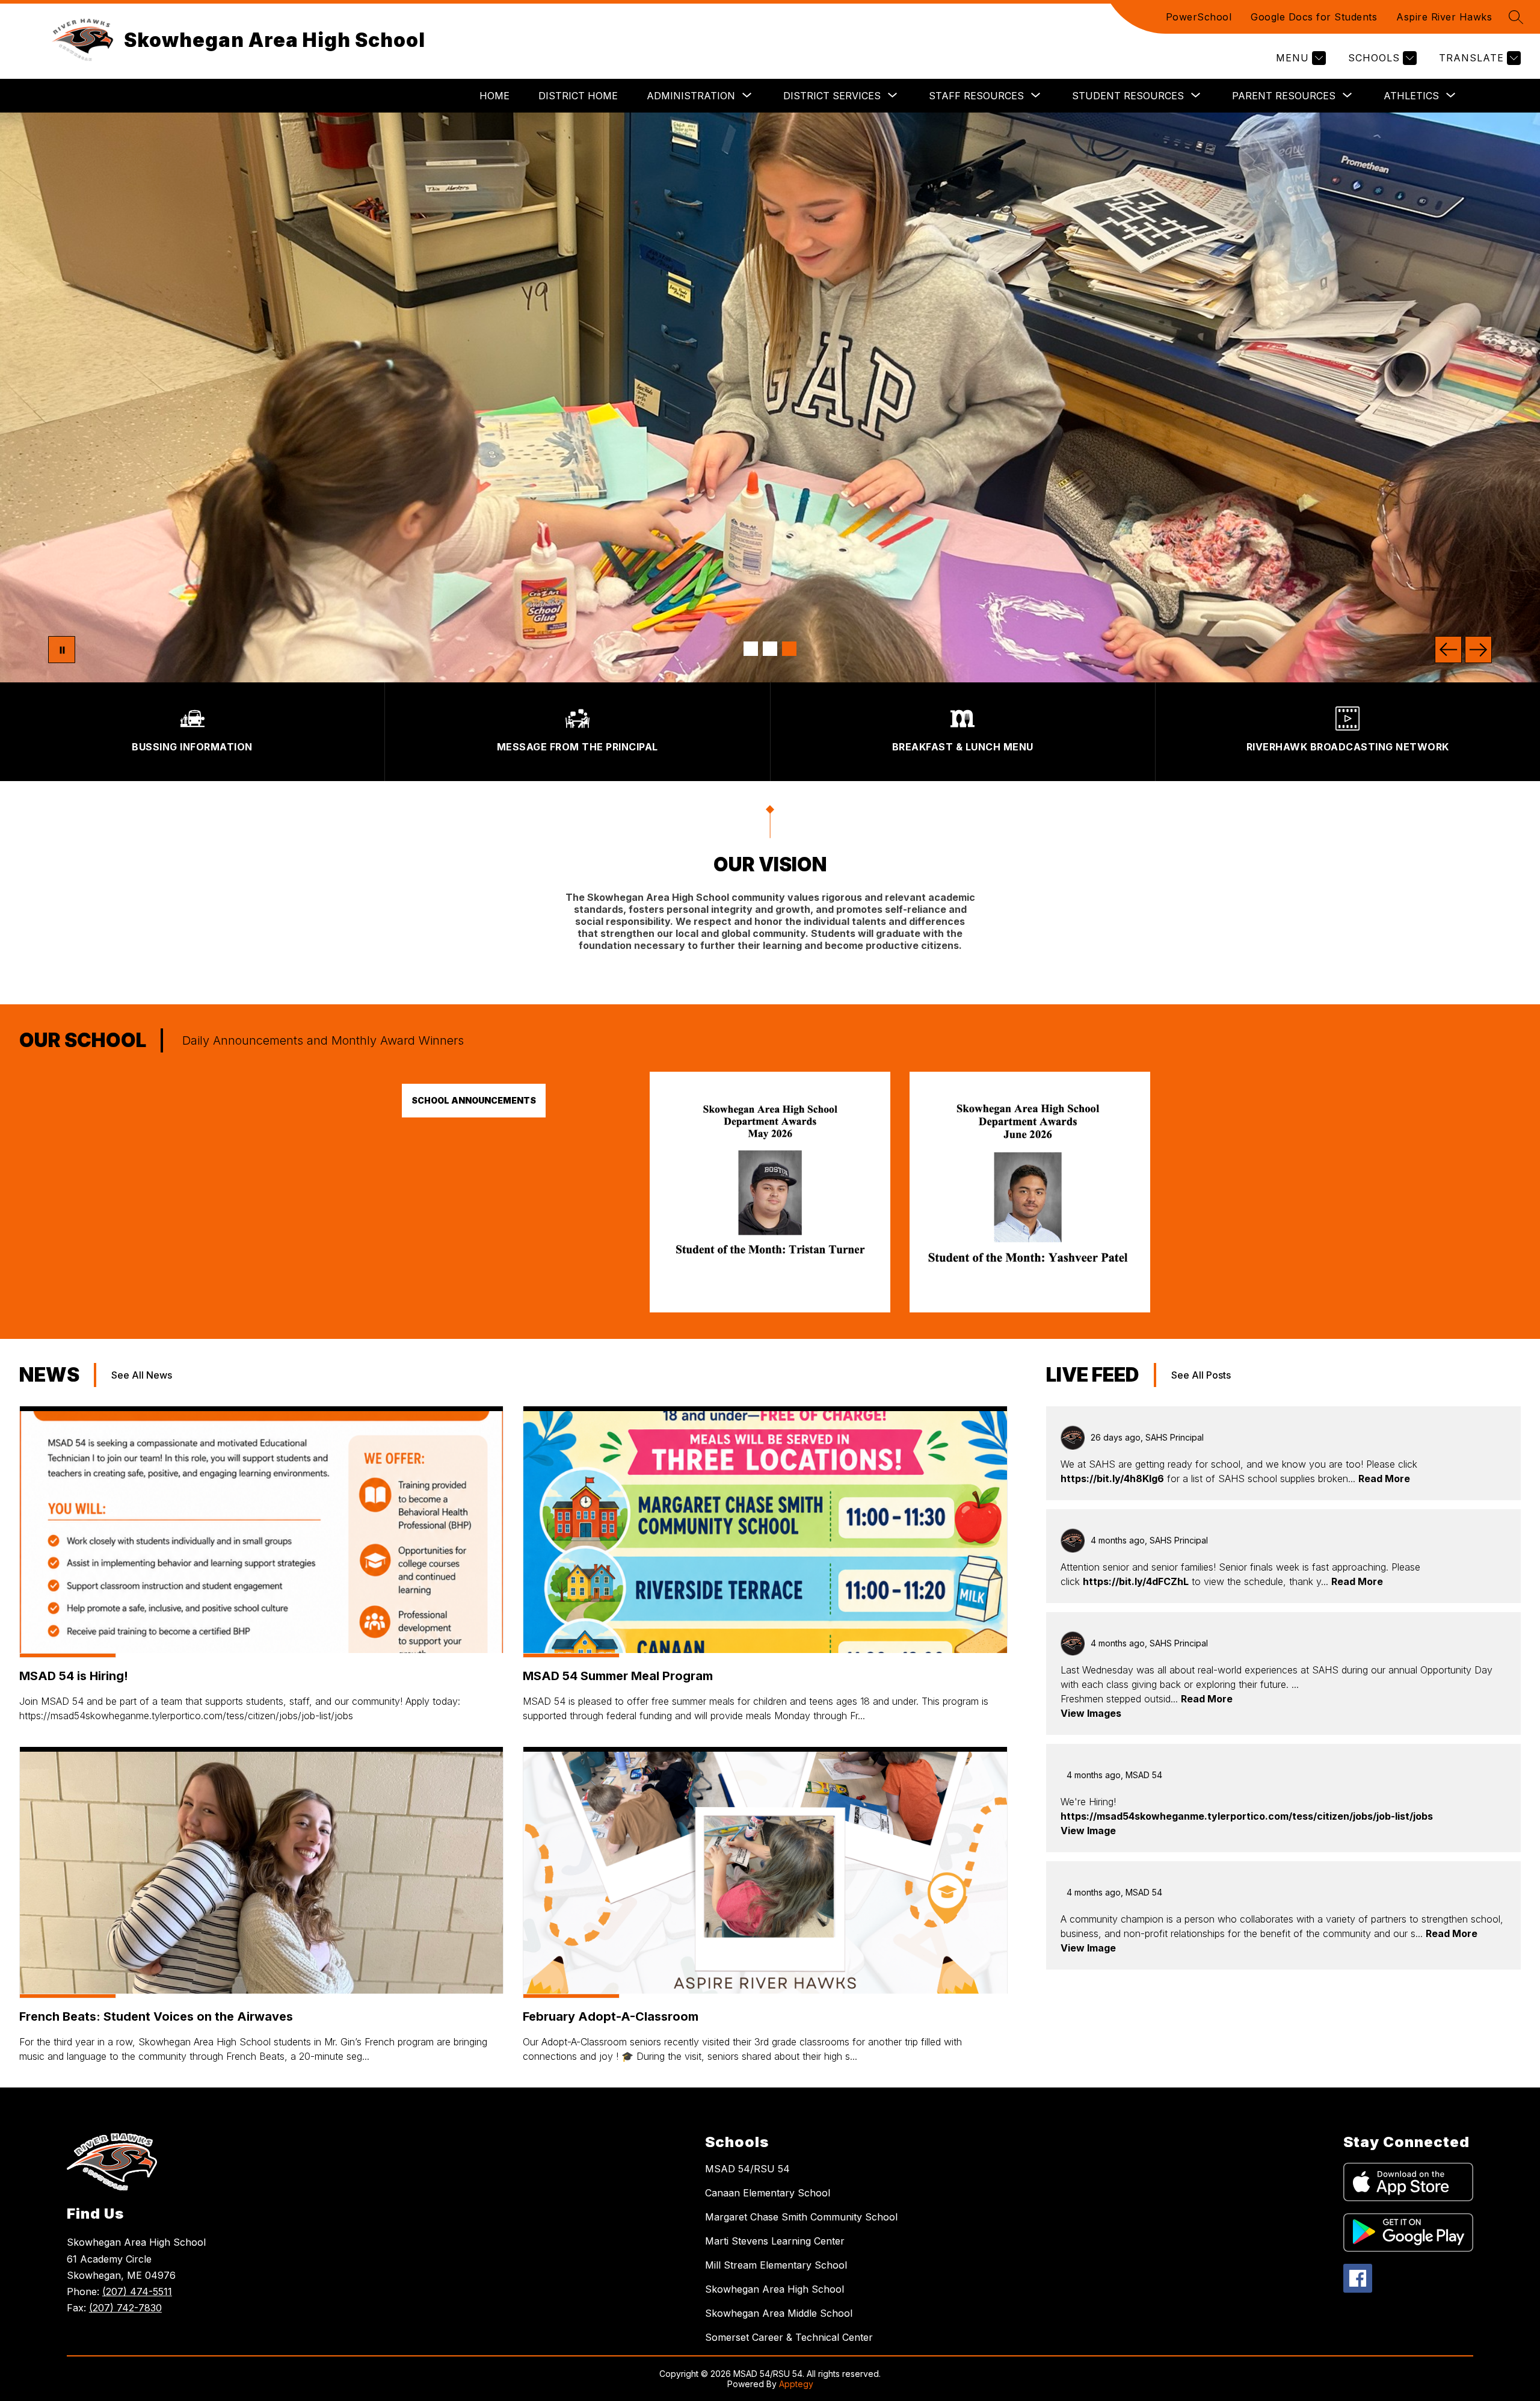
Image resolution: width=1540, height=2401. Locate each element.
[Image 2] (770, 649)
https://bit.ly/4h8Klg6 (1112, 1479)
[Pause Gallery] (62, 650)
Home (494, 96)
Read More (1384, 1479)
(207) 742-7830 (125, 2308)
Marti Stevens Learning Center (775, 2241)
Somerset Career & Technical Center (789, 2337)
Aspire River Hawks (1444, 17)
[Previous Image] (1448, 650)
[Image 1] (751, 649)
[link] (770, 1309)
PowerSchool (1199, 17)
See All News (142, 1375)
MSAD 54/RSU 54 (747, 2169)
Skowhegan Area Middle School (779, 2313)
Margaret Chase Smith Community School (801, 2217)
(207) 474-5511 (137, 2291)
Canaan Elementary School (768, 2193)
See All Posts (1201, 1375)
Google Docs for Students (1314, 17)
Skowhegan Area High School (775, 2289)
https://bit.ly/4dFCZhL (1136, 1581)
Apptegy (796, 2384)
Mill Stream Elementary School (776, 2265)
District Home (578, 96)
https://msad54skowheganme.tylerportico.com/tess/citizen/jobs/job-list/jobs (1247, 1816)
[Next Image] (1478, 650)
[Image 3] (789, 649)
